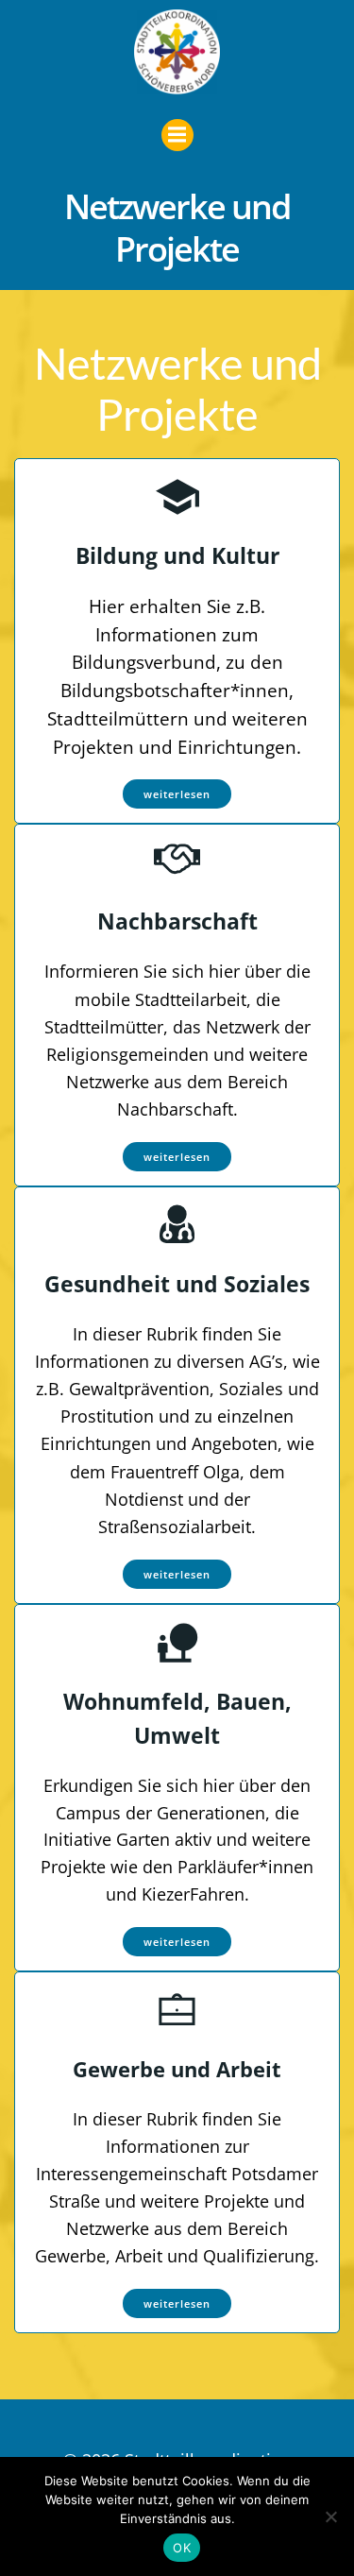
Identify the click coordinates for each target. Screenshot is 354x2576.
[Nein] (330, 2516)
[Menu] (177, 135)
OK (182, 2548)
